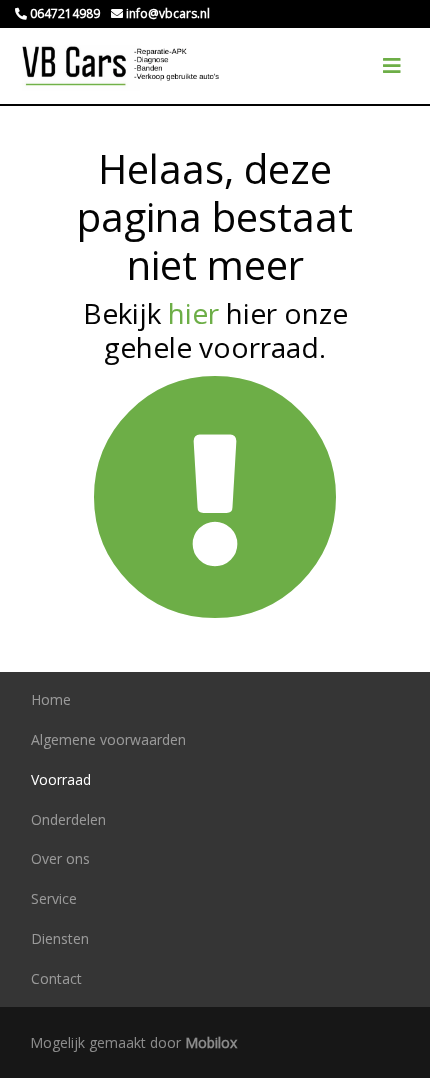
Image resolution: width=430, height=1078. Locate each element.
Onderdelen (68, 819)
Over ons (60, 858)
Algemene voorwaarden (108, 739)
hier (193, 313)
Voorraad (61, 779)
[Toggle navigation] (392, 66)
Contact (56, 978)
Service (54, 898)
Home (51, 699)
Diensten (60, 938)
